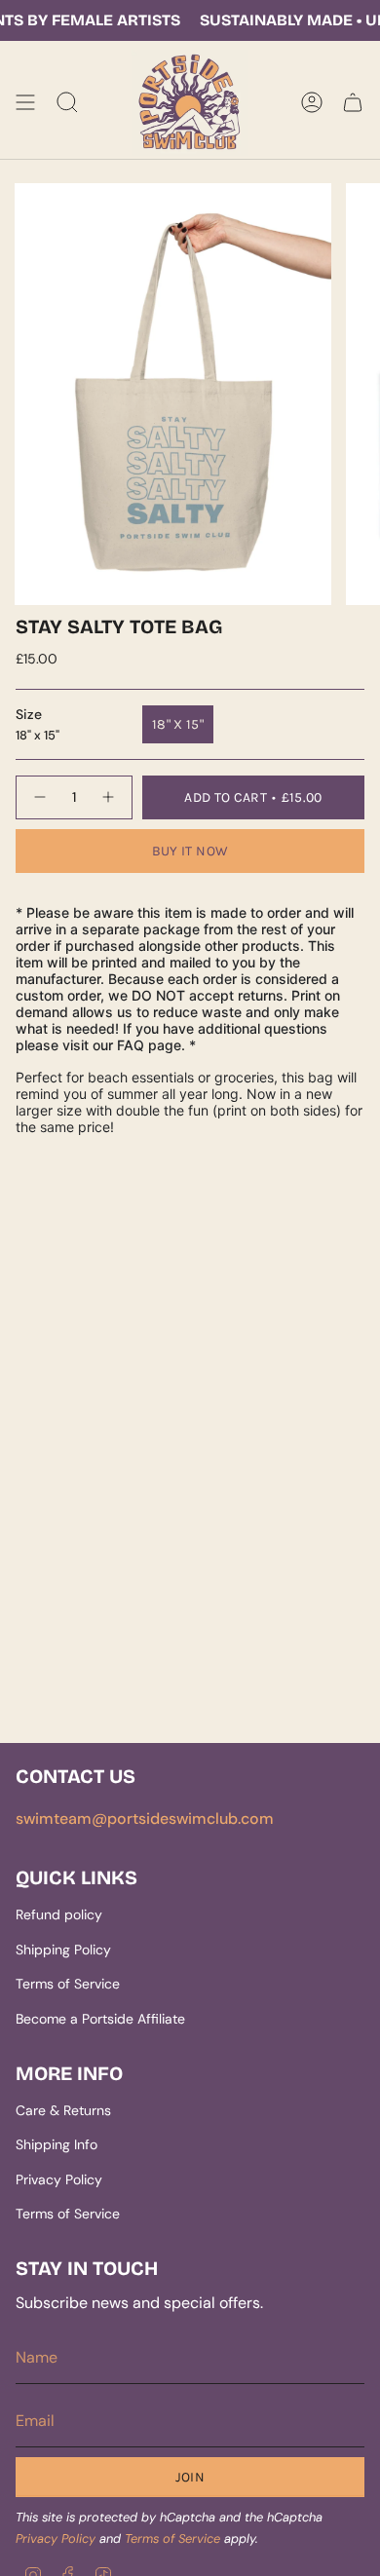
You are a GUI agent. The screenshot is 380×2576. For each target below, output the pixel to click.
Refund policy (59, 1914)
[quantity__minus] (39, 797)
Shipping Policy (63, 1950)
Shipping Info (57, 2144)
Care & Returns (63, 2110)
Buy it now (190, 851)
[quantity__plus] (109, 797)
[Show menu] (25, 103)
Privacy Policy (59, 2179)
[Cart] (353, 103)
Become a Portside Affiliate (100, 2019)
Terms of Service (68, 1984)
